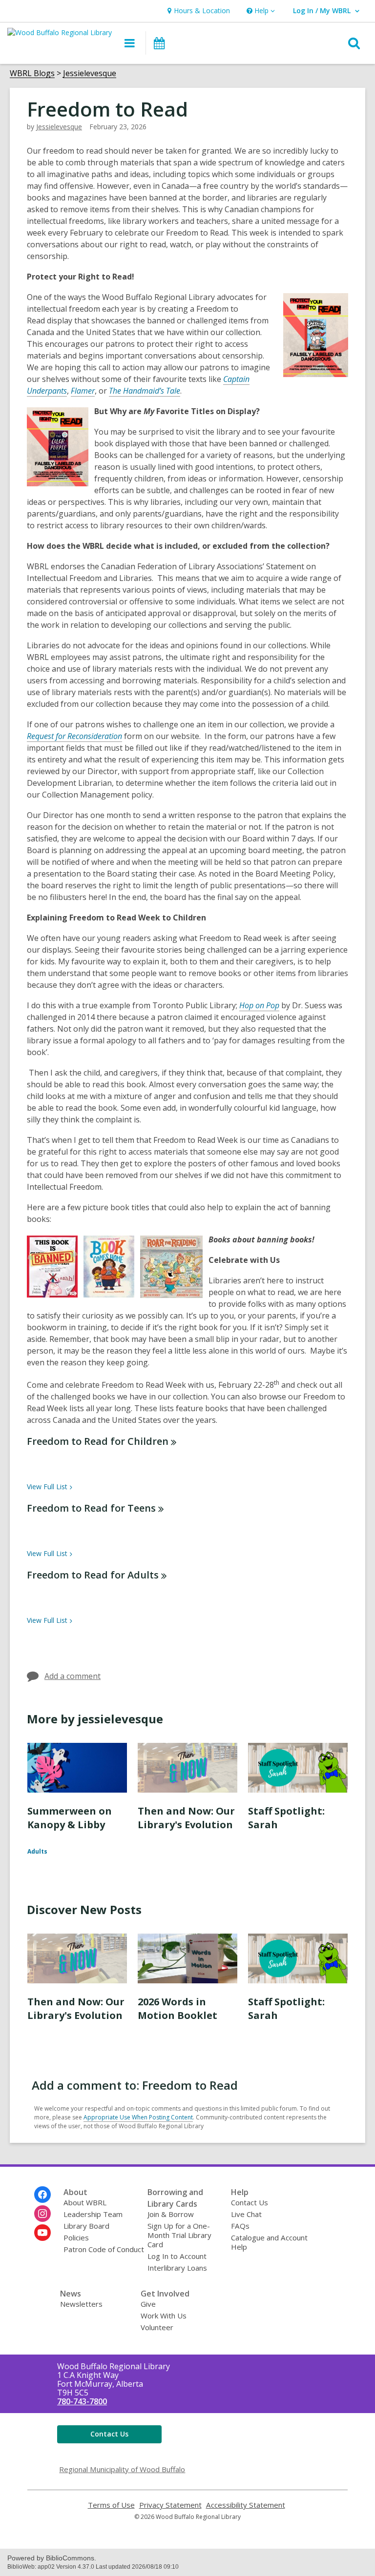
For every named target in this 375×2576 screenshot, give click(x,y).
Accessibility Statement (246, 2505)
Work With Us (164, 2316)
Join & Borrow (171, 2214)
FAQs (240, 2226)
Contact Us (250, 2202)
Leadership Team (93, 2214)
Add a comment (73, 1676)
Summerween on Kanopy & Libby (70, 1818)
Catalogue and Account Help (269, 2242)
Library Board (86, 2226)
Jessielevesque (90, 73)
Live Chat (246, 2214)
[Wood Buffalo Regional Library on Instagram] (42, 2214)
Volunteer (157, 2327)
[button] (260, 11)
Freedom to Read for (98, 1441)
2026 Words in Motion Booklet (177, 2008)
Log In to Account (177, 2256)
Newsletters (81, 2304)
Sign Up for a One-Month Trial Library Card (179, 2235)
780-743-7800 (82, 2401)
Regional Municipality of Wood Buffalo (122, 2469)
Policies (76, 2237)
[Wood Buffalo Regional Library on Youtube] (42, 2233)
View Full (47, 1487)
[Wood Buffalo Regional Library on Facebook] (42, 2195)
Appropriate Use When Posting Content (138, 2117)
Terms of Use (111, 2505)
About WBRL (85, 2202)
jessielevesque (59, 127)
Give (148, 2304)
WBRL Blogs (32, 73)
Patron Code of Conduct (104, 2249)
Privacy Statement (170, 2505)
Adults (37, 1851)
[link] (198, 11)
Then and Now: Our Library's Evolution (186, 1818)
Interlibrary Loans (177, 2268)
